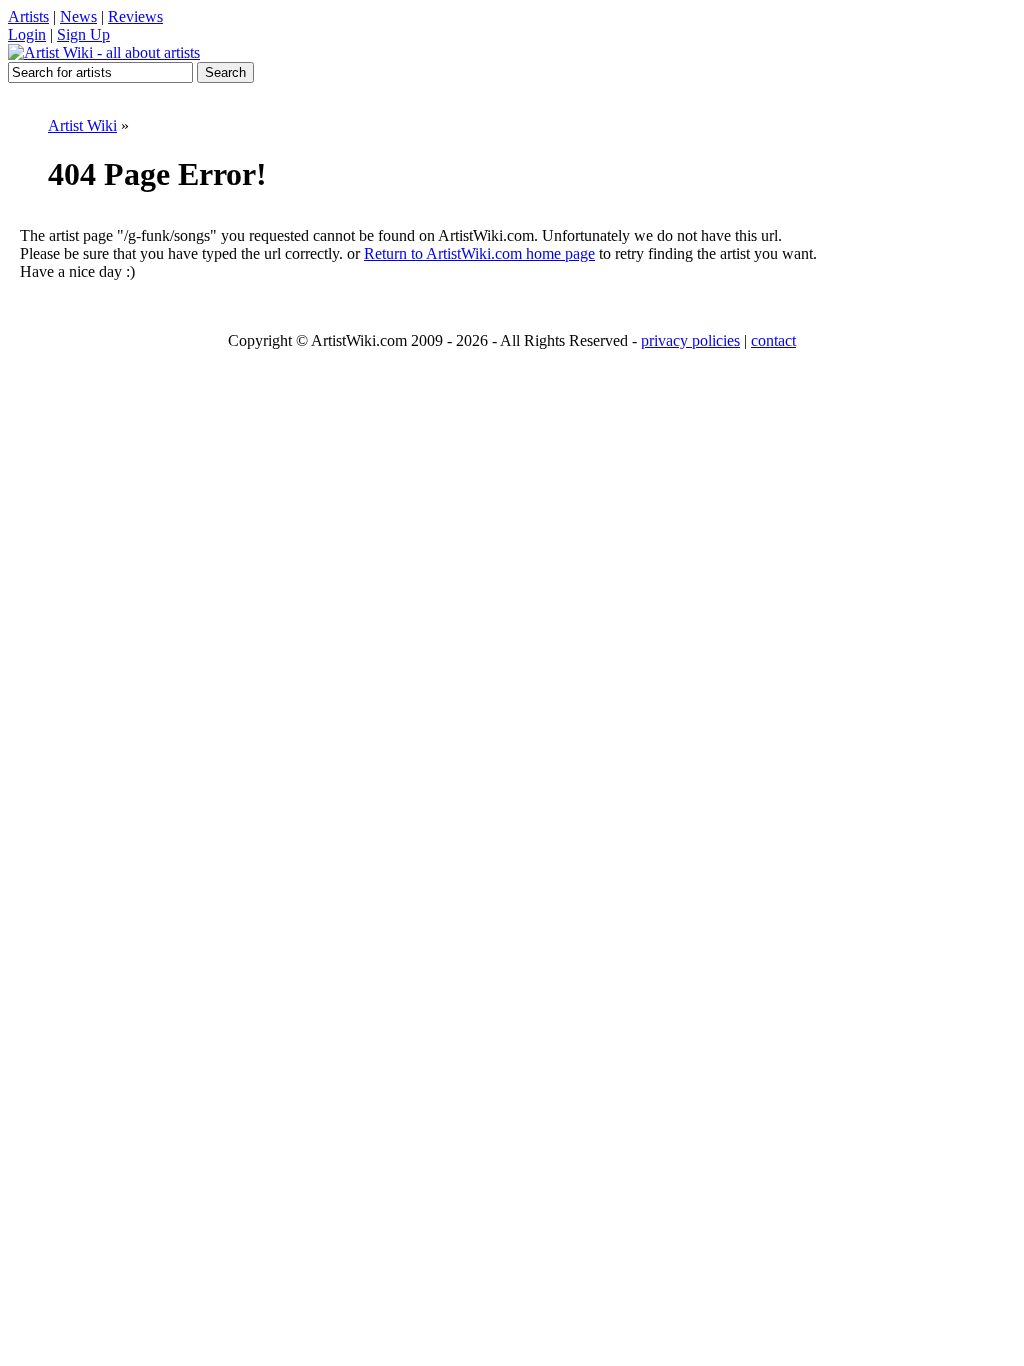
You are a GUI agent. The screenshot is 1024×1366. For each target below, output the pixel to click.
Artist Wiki (82, 125)
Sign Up (83, 34)
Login (27, 34)
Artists (28, 16)
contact (773, 340)
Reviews (135, 16)
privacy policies (690, 340)
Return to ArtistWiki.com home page (479, 253)
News (78, 16)
